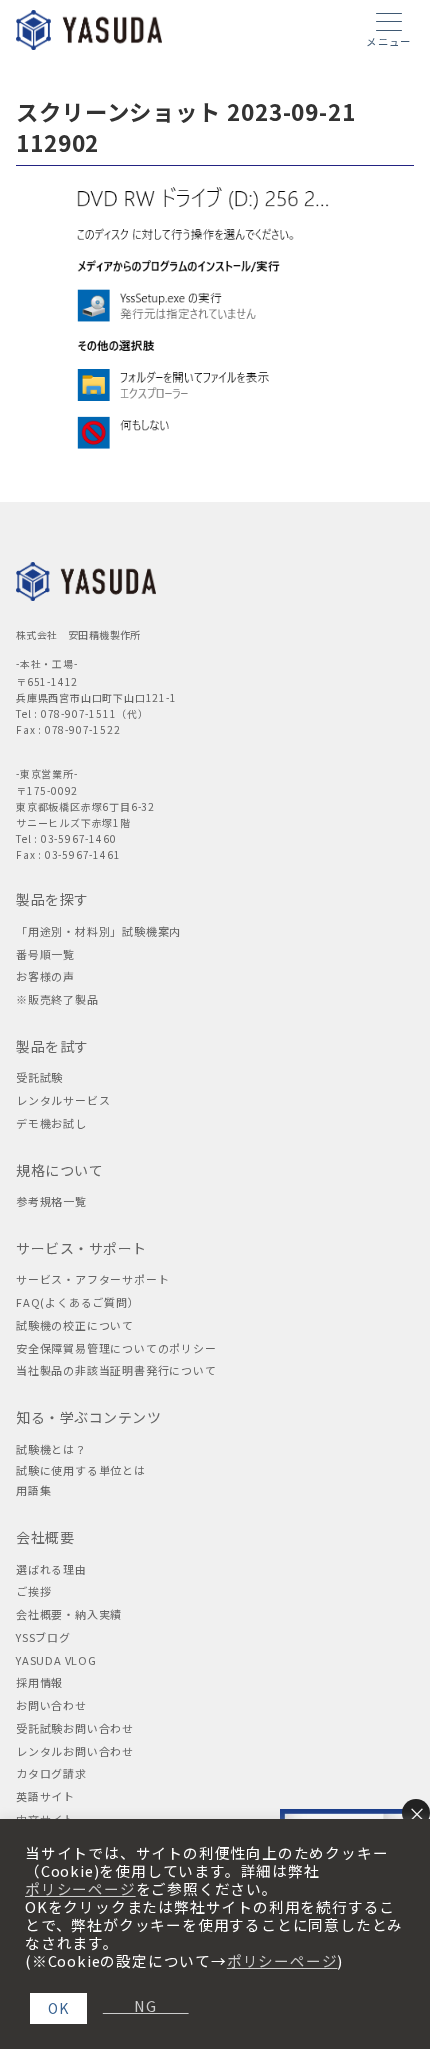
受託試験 (39, 1077)
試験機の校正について (75, 1325)
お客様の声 (45, 976)
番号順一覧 (45, 954)
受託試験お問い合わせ (75, 1728)
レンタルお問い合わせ (75, 1751)
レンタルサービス (63, 1100)
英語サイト (45, 1796)
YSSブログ (43, 1637)
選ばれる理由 (51, 1569)
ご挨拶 (33, 1591)
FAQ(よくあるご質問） (78, 1302)
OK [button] (58, 2008)
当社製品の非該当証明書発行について (116, 1370)
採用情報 (39, 1682)
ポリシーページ (80, 1889)
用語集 (33, 1490)
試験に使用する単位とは (81, 1470)
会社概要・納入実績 (69, 1614)
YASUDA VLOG (56, 1660)
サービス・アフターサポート (92, 1279)
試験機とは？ (51, 1449)
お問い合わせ (51, 1705)
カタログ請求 (51, 1773)
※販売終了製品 (57, 999)
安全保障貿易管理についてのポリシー (116, 1348)
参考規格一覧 (51, 1201)
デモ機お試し (51, 1123)
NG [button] (138, 2006)
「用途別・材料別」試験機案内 (98, 931)
